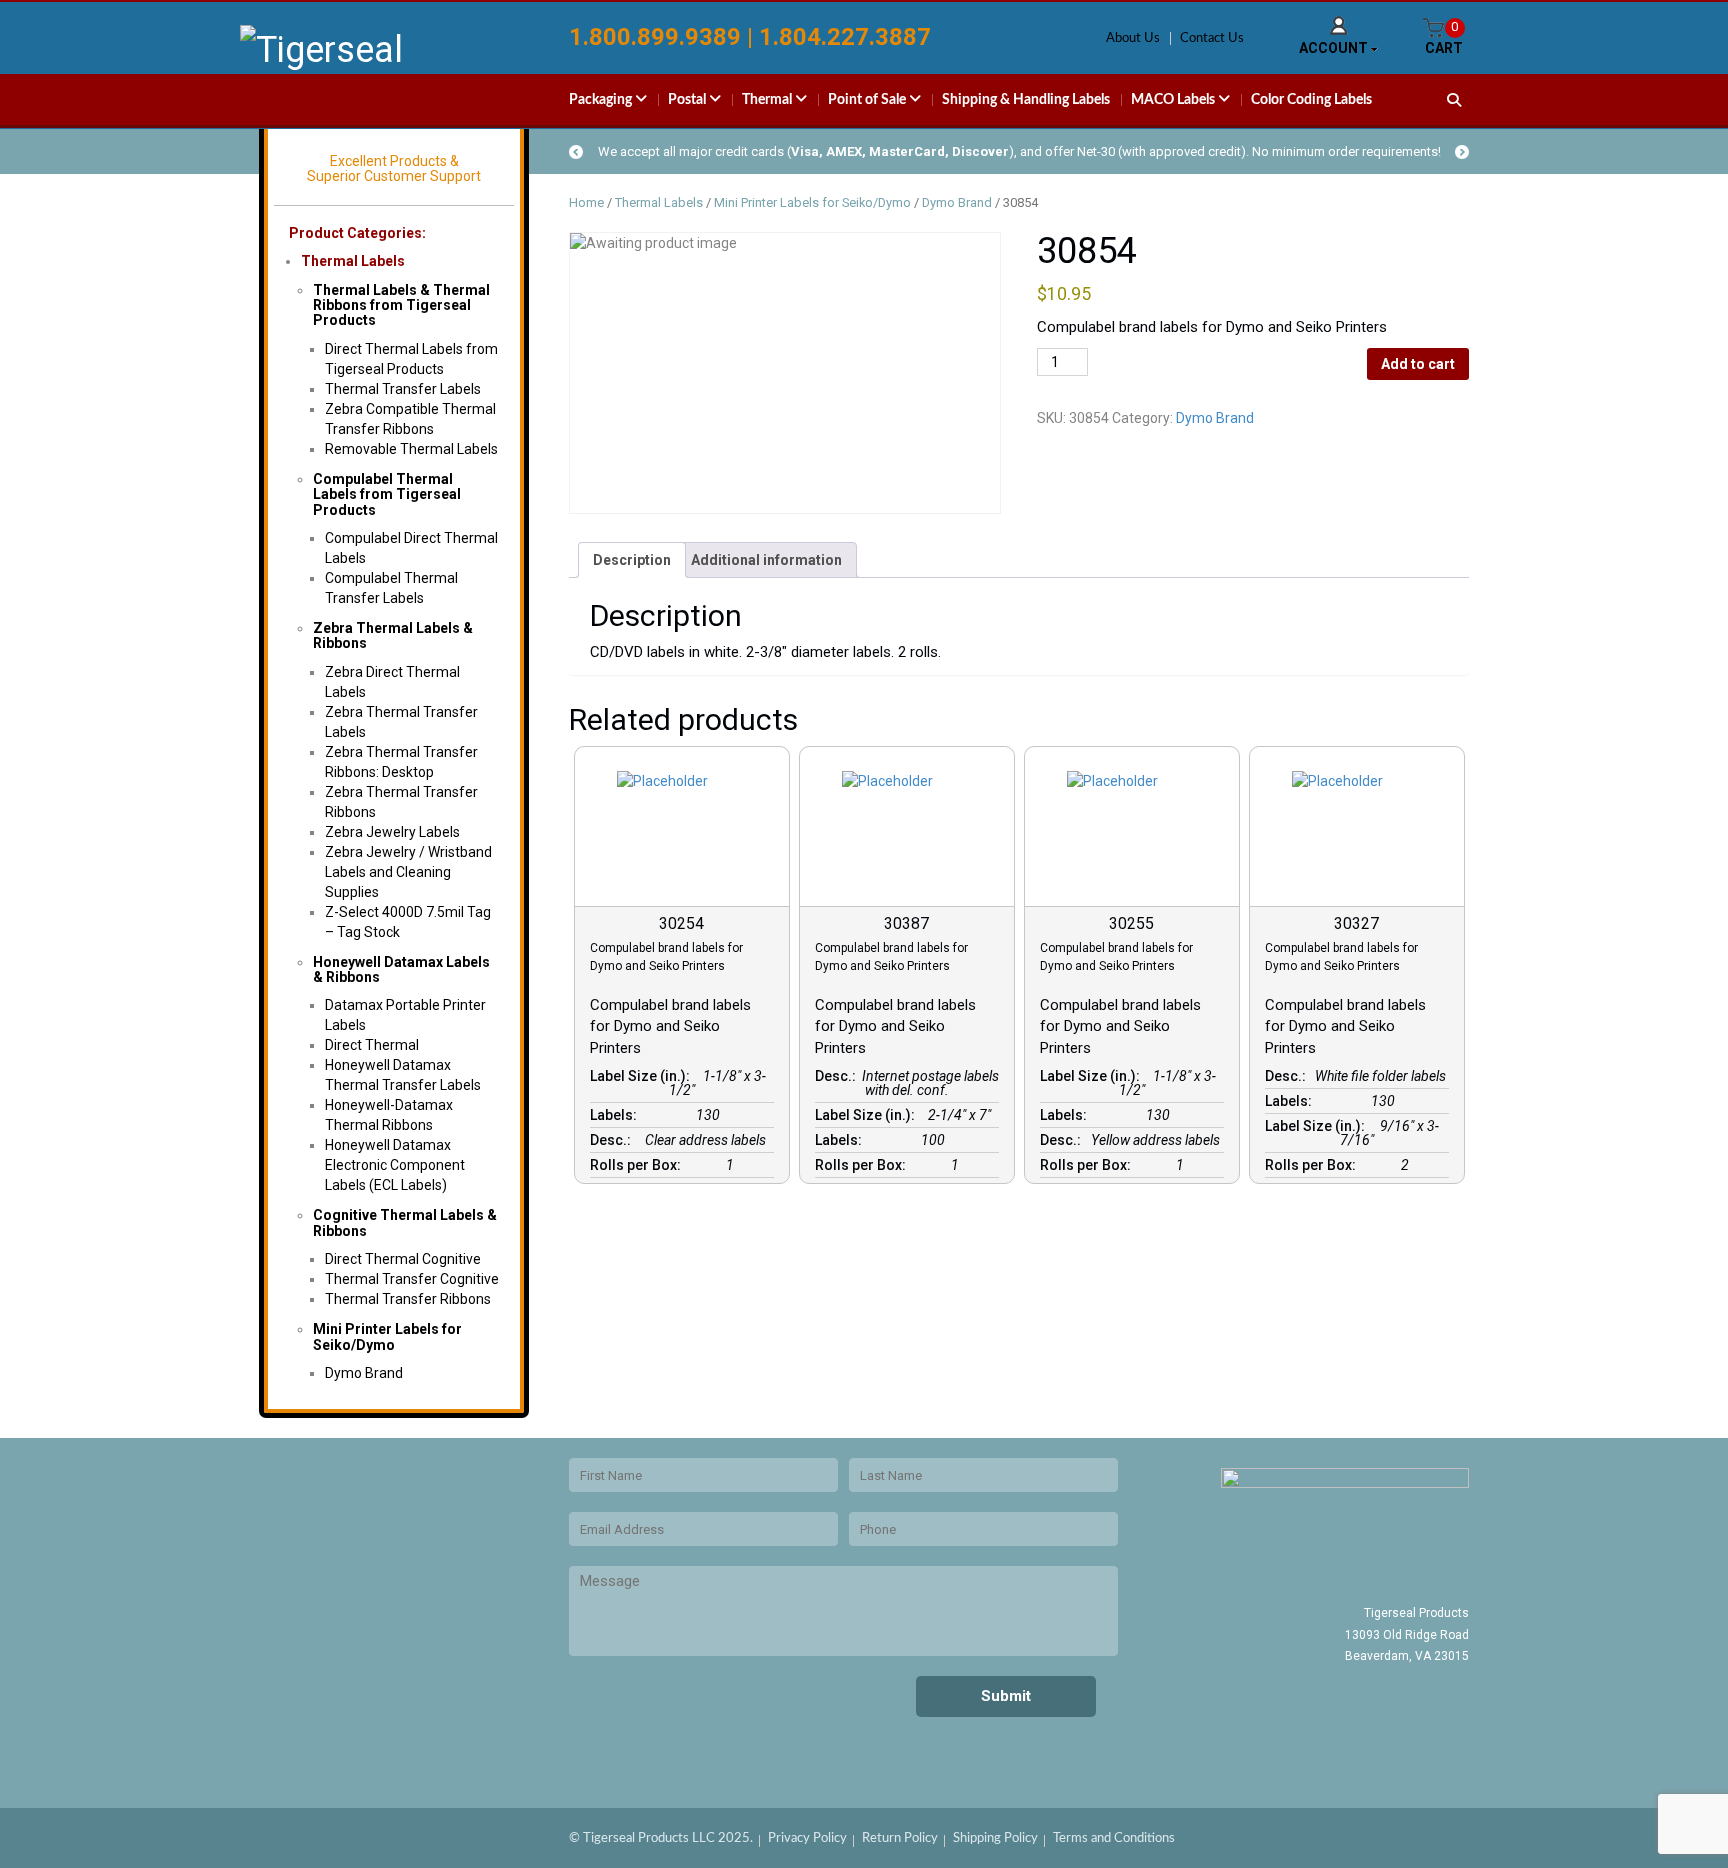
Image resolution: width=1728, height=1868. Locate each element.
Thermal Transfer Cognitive (412, 1279)
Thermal (768, 100)
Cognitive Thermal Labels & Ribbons (405, 1222)
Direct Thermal (372, 1045)
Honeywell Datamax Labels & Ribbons (401, 969)
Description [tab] (632, 560)
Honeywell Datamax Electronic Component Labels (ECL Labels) (395, 1165)
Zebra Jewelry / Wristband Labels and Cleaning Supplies (408, 872)
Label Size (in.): (643, 1076)
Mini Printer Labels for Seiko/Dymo (387, 1336)
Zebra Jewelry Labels (392, 832)
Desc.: (613, 1140)
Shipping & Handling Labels (1026, 100)
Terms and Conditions (1114, 1838)
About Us (1133, 38)
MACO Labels (1174, 100)
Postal (688, 100)
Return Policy (900, 1838)
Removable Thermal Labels (411, 449)
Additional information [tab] (766, 560)
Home (586, 202)
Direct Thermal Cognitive (403, 1259)
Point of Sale (868, 100)
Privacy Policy (807, 1838)
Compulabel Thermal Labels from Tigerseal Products (387, 494)
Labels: (616, 1115)
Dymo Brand (364, 1373)
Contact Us (1212, 38)
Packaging (602, 100)
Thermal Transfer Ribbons (408, 1299)
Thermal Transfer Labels (403, 389)
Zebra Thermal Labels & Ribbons (393, 635)
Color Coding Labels (1311, 100)
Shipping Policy (995, 1838)
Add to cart (1418, 364)
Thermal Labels (353, 261)
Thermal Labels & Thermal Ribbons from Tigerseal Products (401, 305)
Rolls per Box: (638, 1165)
